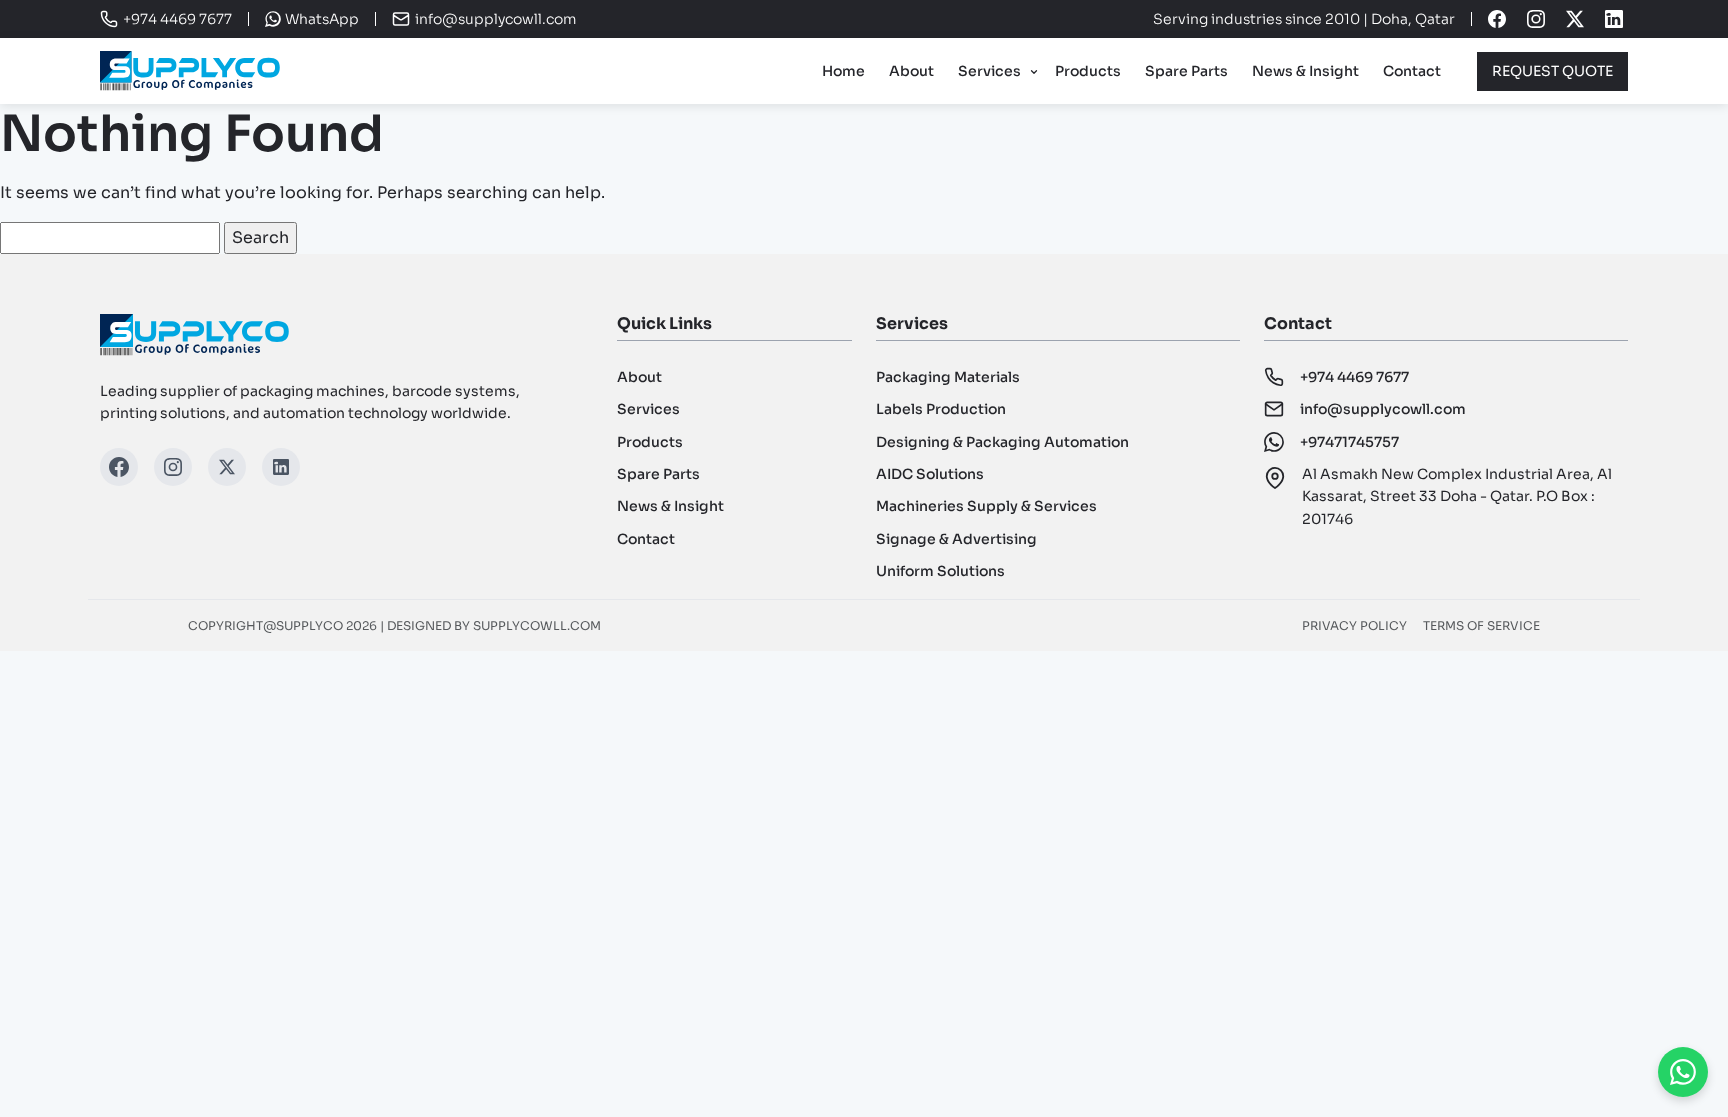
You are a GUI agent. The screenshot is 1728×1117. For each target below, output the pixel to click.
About (911, 71)
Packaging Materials (948, 377)
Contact (1412, 71)
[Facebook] (119, 467)
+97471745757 (1349, 442)
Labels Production (941, 409)
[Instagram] (173, 467)
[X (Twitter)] (227, 467)
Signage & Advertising (956, 539)
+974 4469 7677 (1354, 377)
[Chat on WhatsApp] (1683, 1072)
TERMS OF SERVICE (1481, 625)
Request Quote (1552, 71)
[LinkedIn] (281, 467)
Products (1088, 71)
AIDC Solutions (930, 474)
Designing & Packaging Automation (1002, 442)
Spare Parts (1186, 71)
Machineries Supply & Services (986, 506)
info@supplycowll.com (495, 19)
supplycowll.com (537, 625)
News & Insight (1305, 71)
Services (989, 71)
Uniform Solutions (940, 571)
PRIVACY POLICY (1354, 625)
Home (843, 71)
